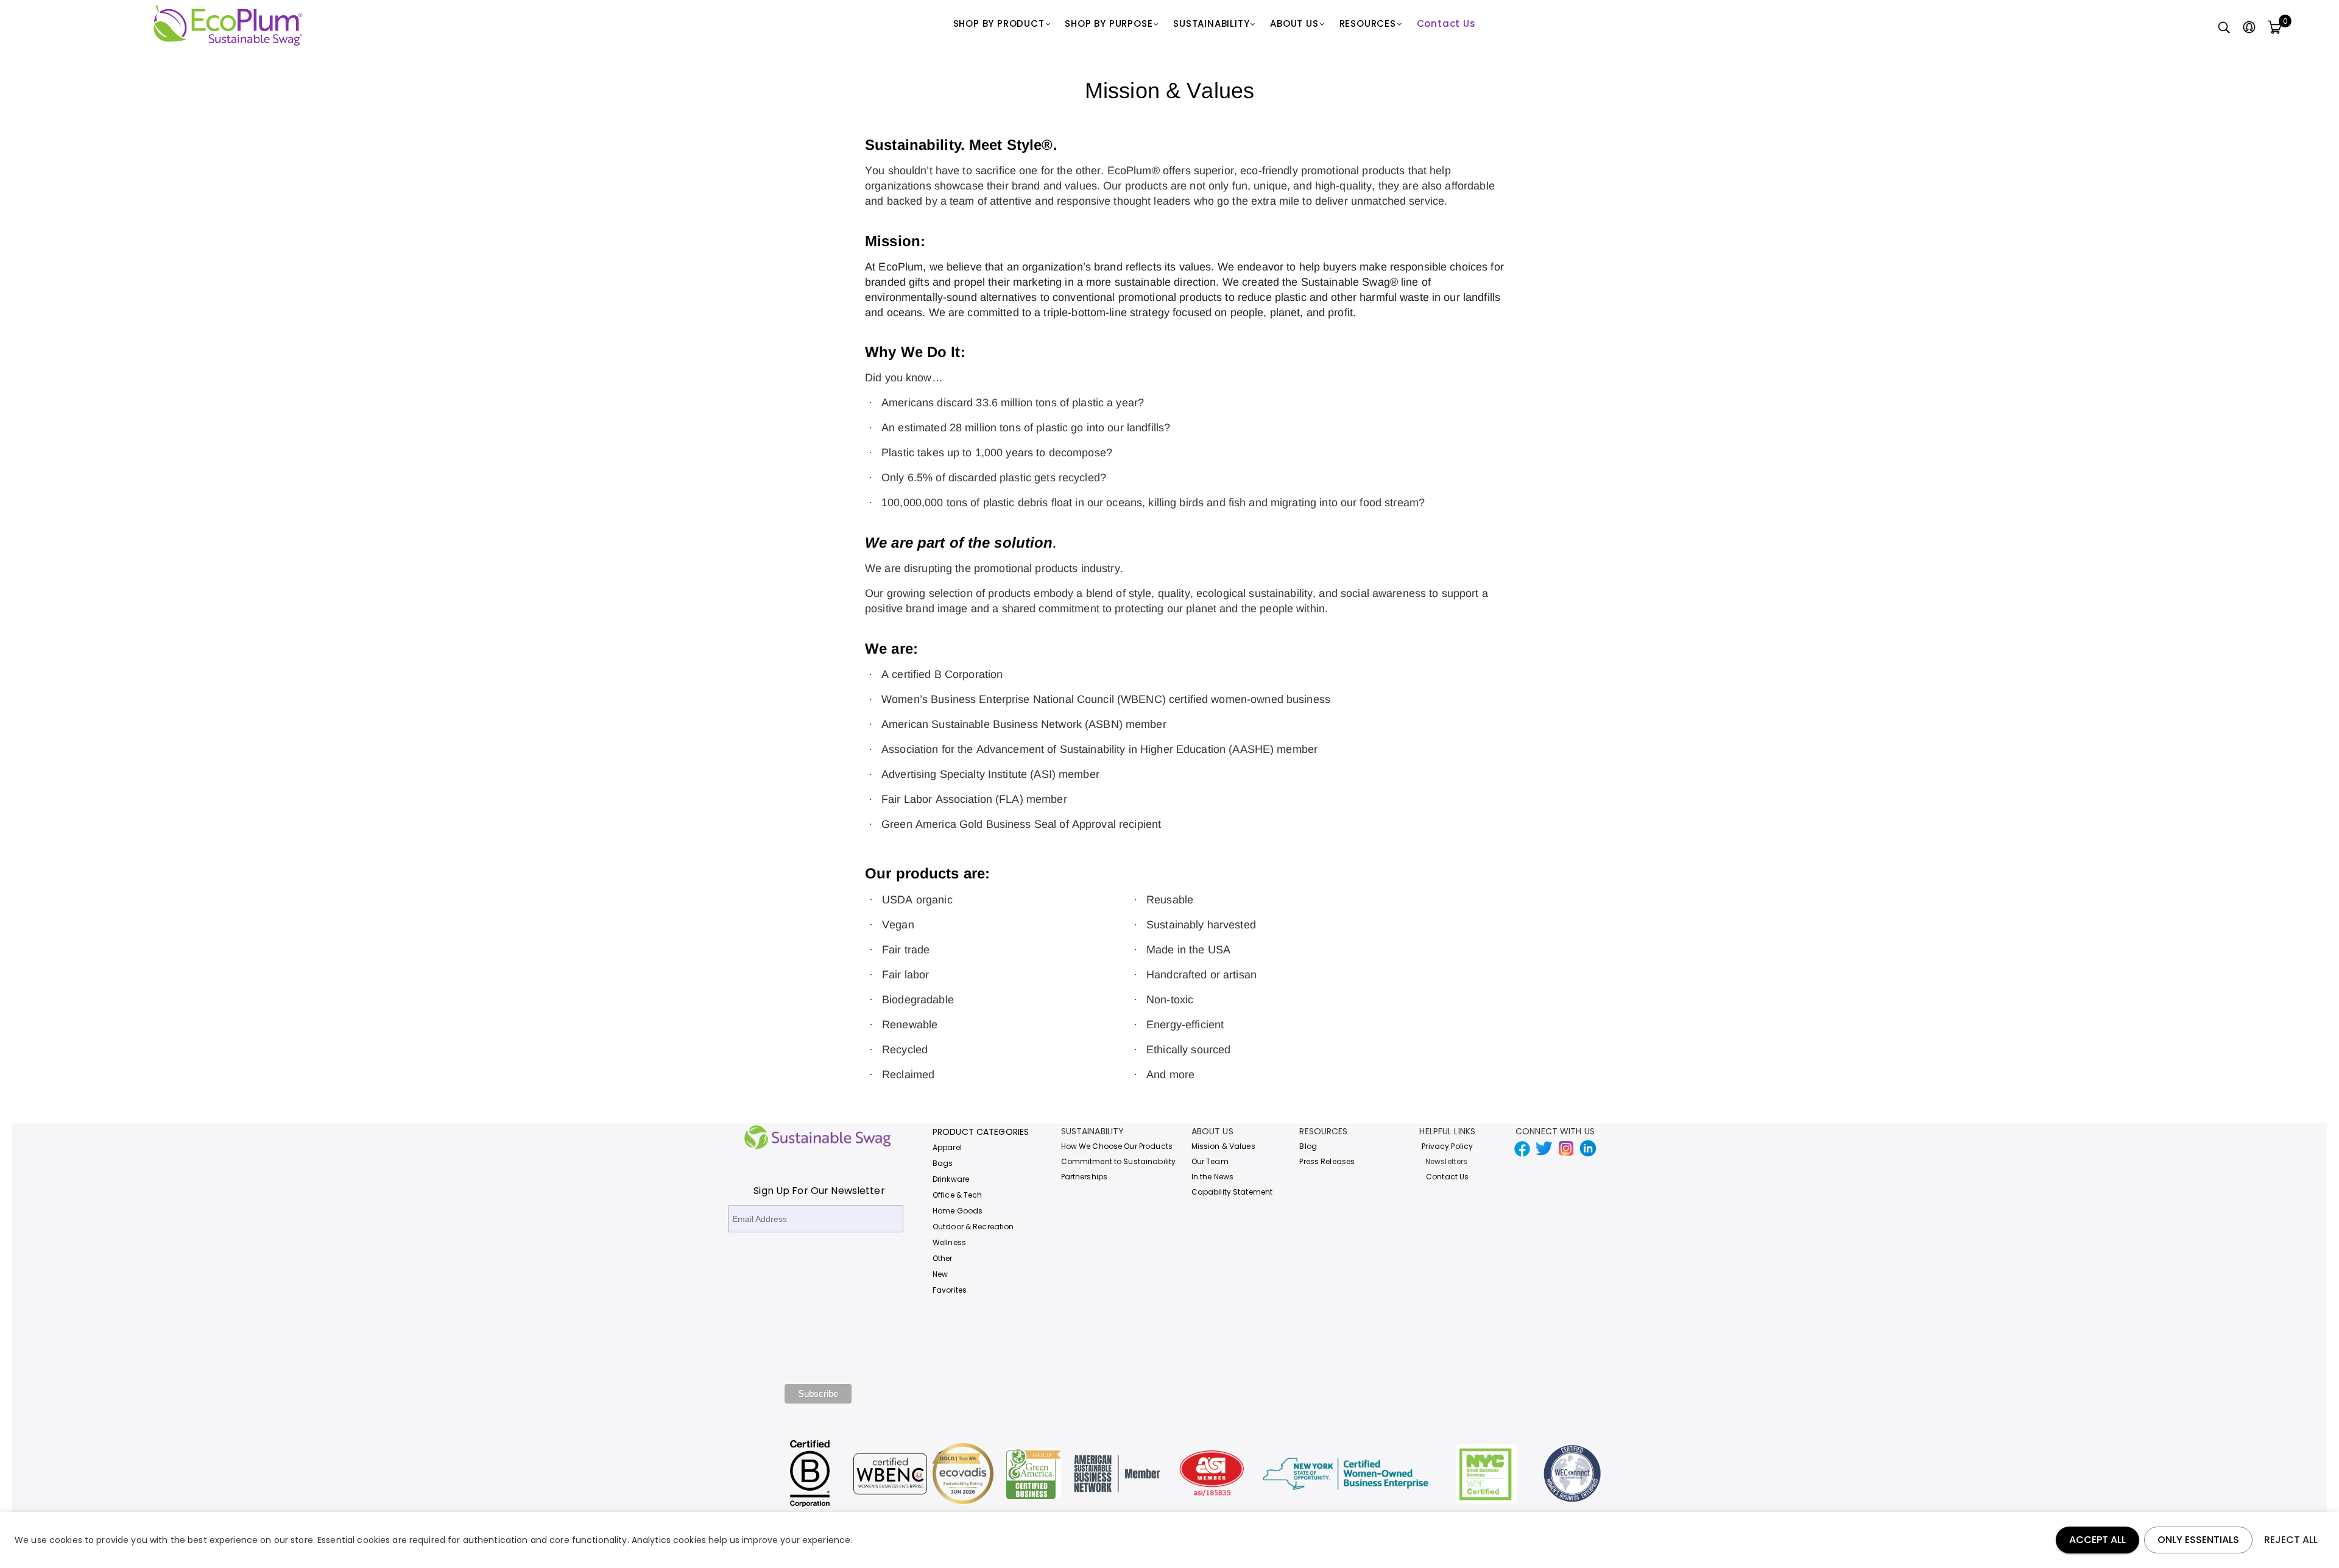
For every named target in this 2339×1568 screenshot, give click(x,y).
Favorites (950, 1290)
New (940, 1274)
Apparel (947, 1147)
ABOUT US (1294, 23)
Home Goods (958, 1211)
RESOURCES (1368, 23)
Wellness (949, 1242)
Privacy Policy (1447, 1146)
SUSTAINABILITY (1211, 23)
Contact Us (1446, 23)
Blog (1308, 1146)
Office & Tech (958, 1195)
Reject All (2291, 1540)
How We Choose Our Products (1117, 1146)
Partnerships (1085, 1177)
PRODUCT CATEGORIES (981, 1132)
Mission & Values (1223, 1146)
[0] (2274, 28)
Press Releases (1327, 1161)
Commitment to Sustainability (1119, 1161)
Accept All (2097, 1540)
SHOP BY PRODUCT (999, 23)
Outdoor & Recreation (973, 1227)
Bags (943, 1163)
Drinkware (951, 1179)
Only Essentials (2198, 1540)
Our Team (1210, 1161)
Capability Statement (1232, 1192)
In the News (1212, 1177)
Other (943, 1258)
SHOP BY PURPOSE (1109, 23)
